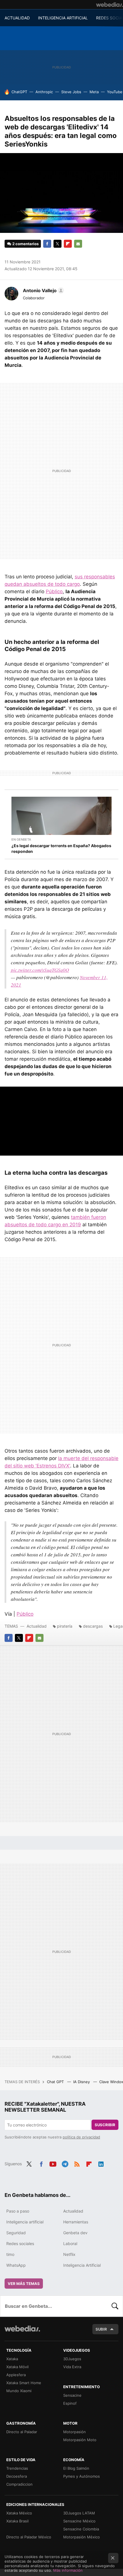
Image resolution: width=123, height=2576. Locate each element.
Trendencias (17, 2468)
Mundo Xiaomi (19, 2391)
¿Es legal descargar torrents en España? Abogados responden (61, 848)
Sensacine (72, 2395)
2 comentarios (25, 244)
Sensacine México (79, 2521)
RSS (77, 2163)
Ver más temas (24, 2284)
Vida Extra (72, 2367)
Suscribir (105, 2125)
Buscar (115, 2306)
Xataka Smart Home (24, 2383)
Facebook (47, 244)
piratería (65, 1626)
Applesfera (16, 2375)
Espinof (70, 2403)
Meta (94, 92)
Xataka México (19, 2513)
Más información (68, 2570)
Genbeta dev (75, 2233)
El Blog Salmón (76, 2468)
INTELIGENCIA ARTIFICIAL (63, 18)
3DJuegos (72, 2359)
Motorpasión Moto (80, 2440)
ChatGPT (19, 92)
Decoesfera (17, 2476)
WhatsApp (16, 2265)
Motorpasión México (82, 2537)
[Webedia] (110, 5)
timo (10, 2254)
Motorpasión (75, 2432)
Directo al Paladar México (29, 2537)
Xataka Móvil (17, 2367)
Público (54, 591)
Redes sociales (20, 2243)
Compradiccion (19, 2484)
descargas (93, 1626)
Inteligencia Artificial (82, 2265)
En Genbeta (21, 839)
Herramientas (76, 2222)
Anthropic (44, 92)
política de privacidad (81, 2137)
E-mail (78, 244)
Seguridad (16, 2233)
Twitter (57, 244)
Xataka (12, 2359)
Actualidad (37, 1626)
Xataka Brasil (17, 2521)
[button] (43, 290)
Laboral (70, 2243)
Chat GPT (56, 2082)
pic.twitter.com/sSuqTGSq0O (40, 970)
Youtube (53, 2163)
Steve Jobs (71, 92)
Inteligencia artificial (25, 2222)
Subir (101, 2329)
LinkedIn (101, 2163)
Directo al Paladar (22, 2432)
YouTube (115, 92)
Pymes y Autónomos (82, 2476)
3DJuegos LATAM (79, 2513)
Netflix (69, 2254)
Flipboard (68, 244)
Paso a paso (18, 2211)
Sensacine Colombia (81, 2529)
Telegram (65, 2163)
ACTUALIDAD (17, 18)
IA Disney (82, 2082)
